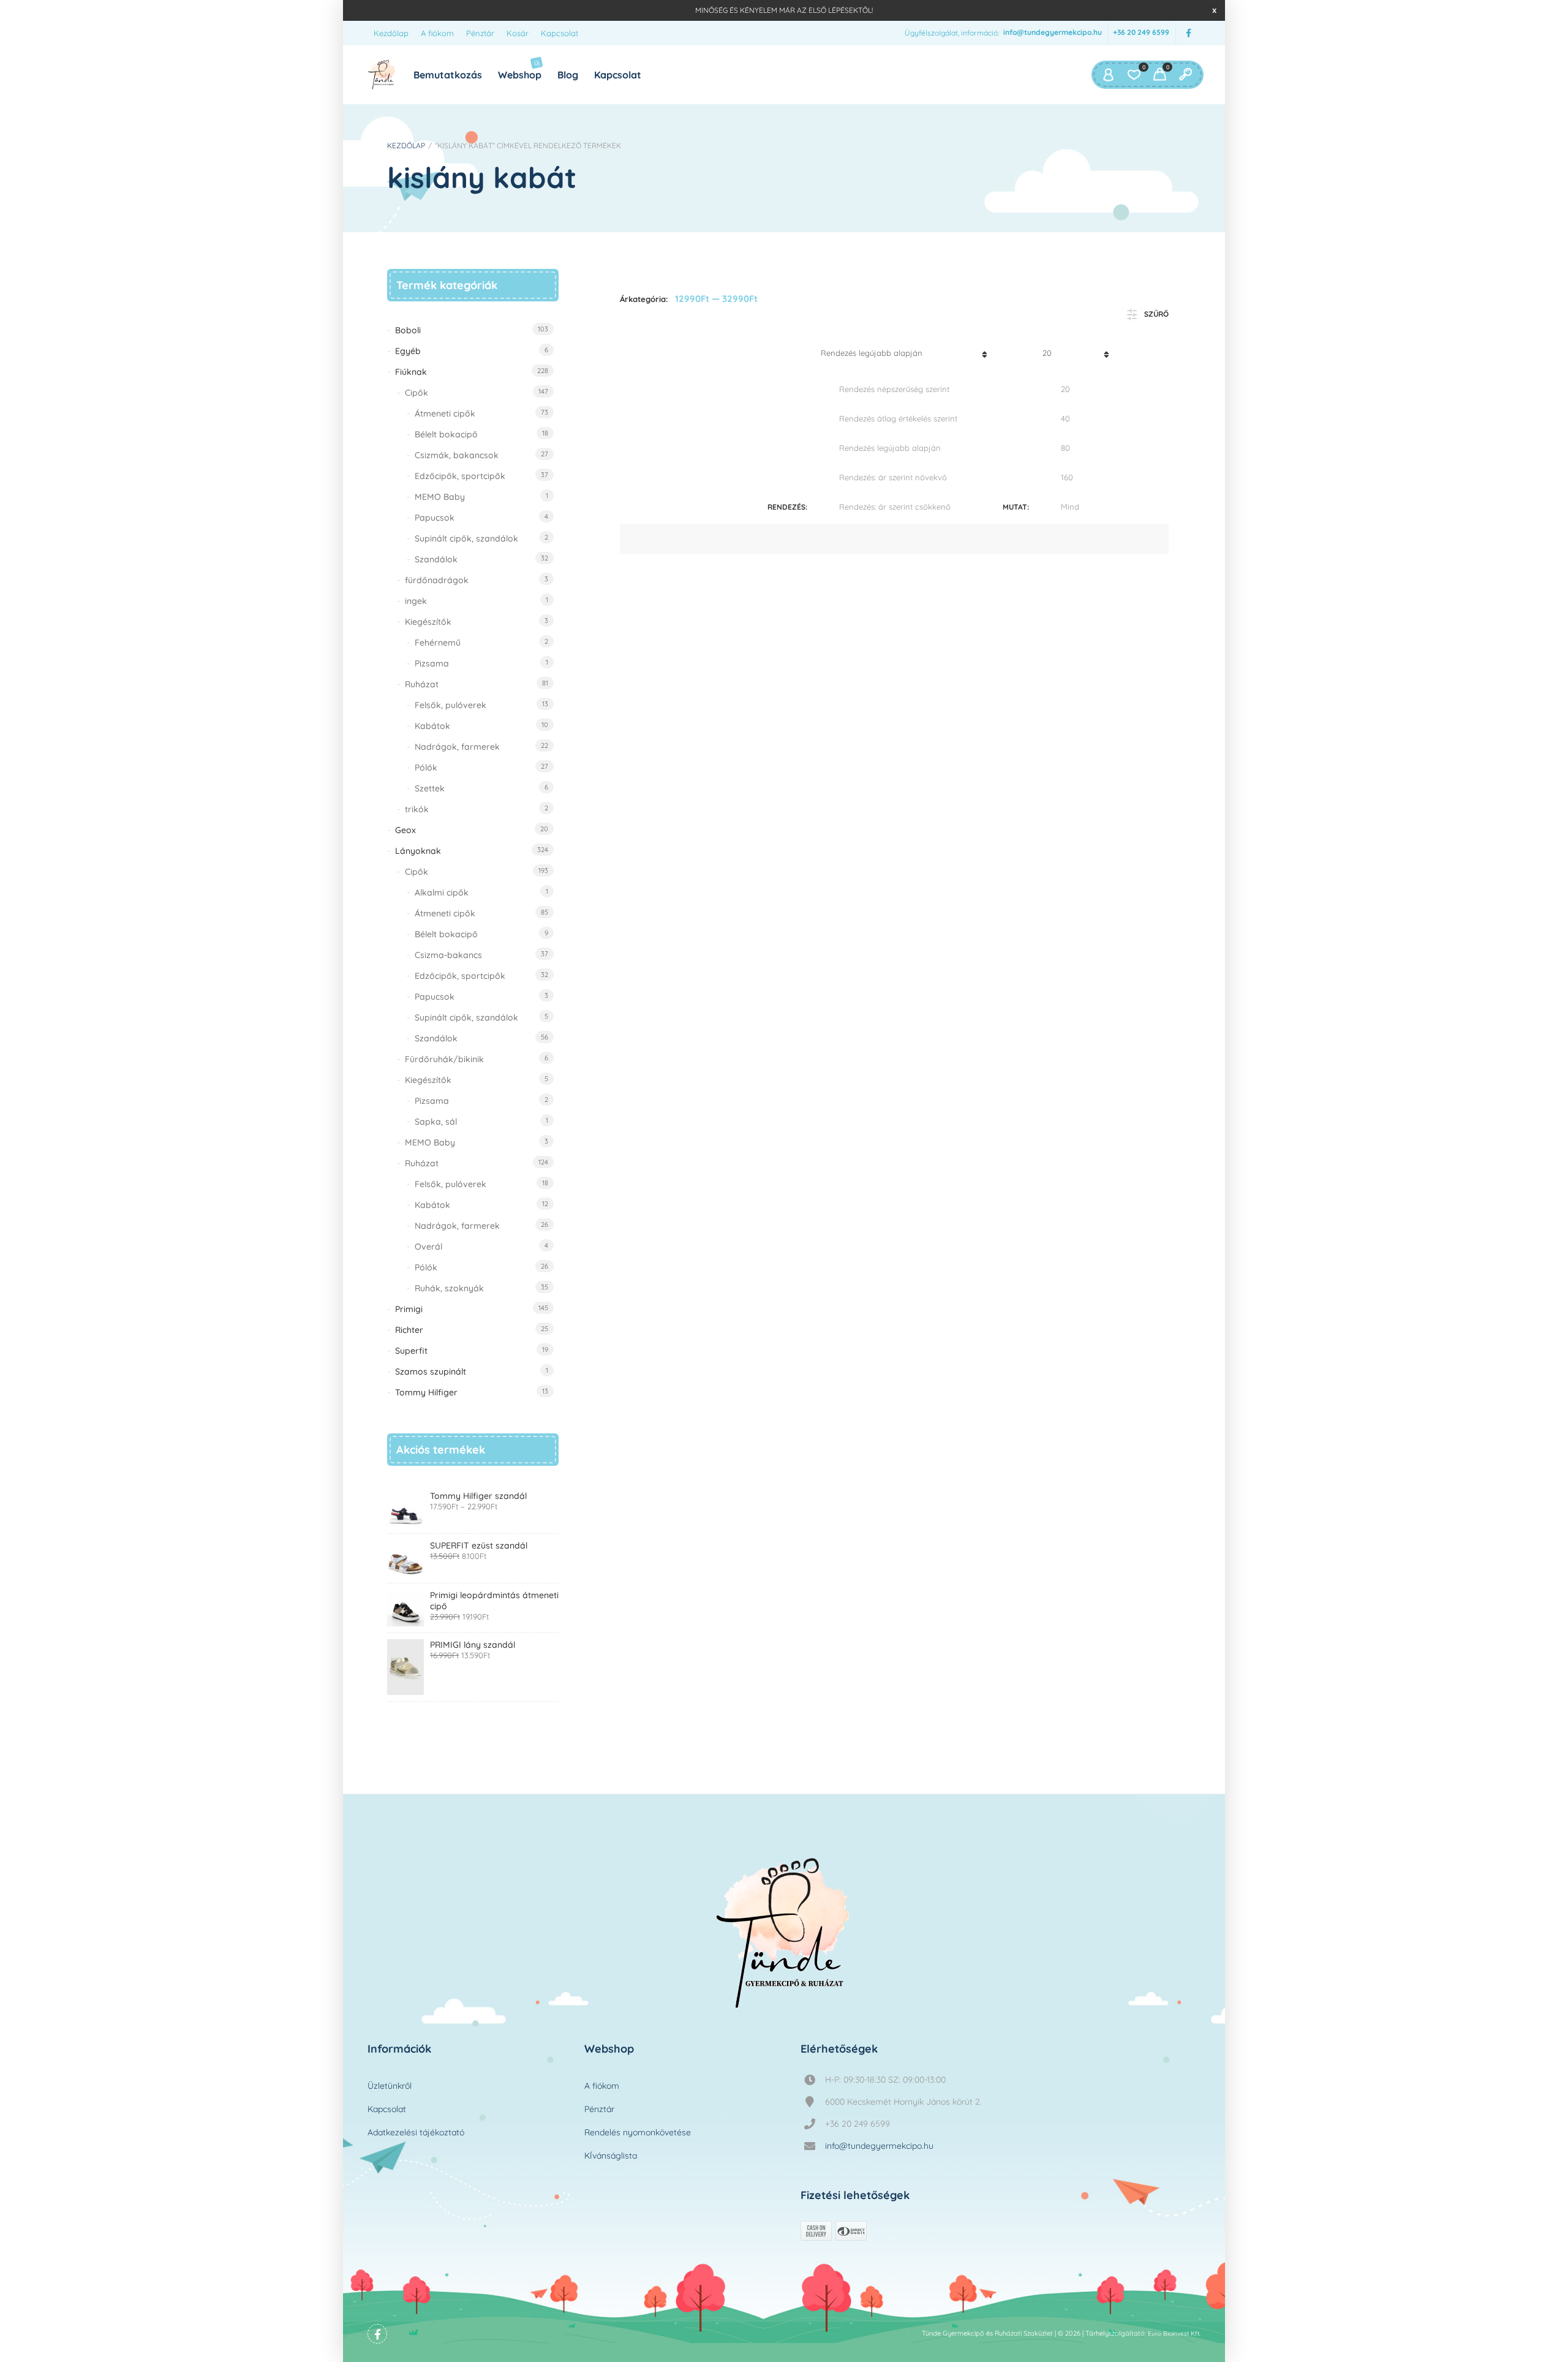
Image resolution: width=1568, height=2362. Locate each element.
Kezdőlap (391, 33)
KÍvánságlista (611, 2156)
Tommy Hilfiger (426, 1392)
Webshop (520, 70)
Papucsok (435, 518)
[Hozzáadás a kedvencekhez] (1150, 765)
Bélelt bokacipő (446, 434)
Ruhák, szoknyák (449, 1288)
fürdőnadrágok (437, 580)
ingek (416, 601)
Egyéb (408, 351)
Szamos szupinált (431, 1372)
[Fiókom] (1108, 75)
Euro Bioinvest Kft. (1174, 2334)
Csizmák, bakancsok (457, 455)
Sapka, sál (436, 1122)
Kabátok (432, 726)
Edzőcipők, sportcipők (460, 476)
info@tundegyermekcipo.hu (1053, 33)
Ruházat (422, 684)
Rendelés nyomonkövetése (638, 2132)
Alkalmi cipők (442, 892)
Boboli (408, 330)
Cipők (417, 393)
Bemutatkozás (448, 75)
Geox (405, 830)
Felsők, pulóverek (450, 705)
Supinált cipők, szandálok (466, 538)
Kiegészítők (428, 622)
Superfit (411, 1351)
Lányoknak (418, 851)
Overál (428, 1247)
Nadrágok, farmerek (457, 747)
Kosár (518, 33)
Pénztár (480, 33)
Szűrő (1156, 314)
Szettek (430, 788)
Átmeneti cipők (445, 413)
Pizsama (432, 663)
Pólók (426, 768)
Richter (409, 1330)
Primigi (409, 1309)
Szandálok (436, 559)
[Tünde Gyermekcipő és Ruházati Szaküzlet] (382, 75)
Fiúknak (411, 372)
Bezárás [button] (1214, 10)
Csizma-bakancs (448, 955)
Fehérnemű (438, 643)
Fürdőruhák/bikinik (444, 1059)
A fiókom (437, 33)
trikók (417, 809)
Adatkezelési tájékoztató (416, 2132)
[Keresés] (1185, 75)
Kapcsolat (560, 33)
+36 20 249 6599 (1141, 33)
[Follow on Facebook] (1188, 33)
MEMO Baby (440, 497)
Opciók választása (637, 756)
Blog (568, 75)
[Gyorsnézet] (679, 756)
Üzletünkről (390, 2086)
